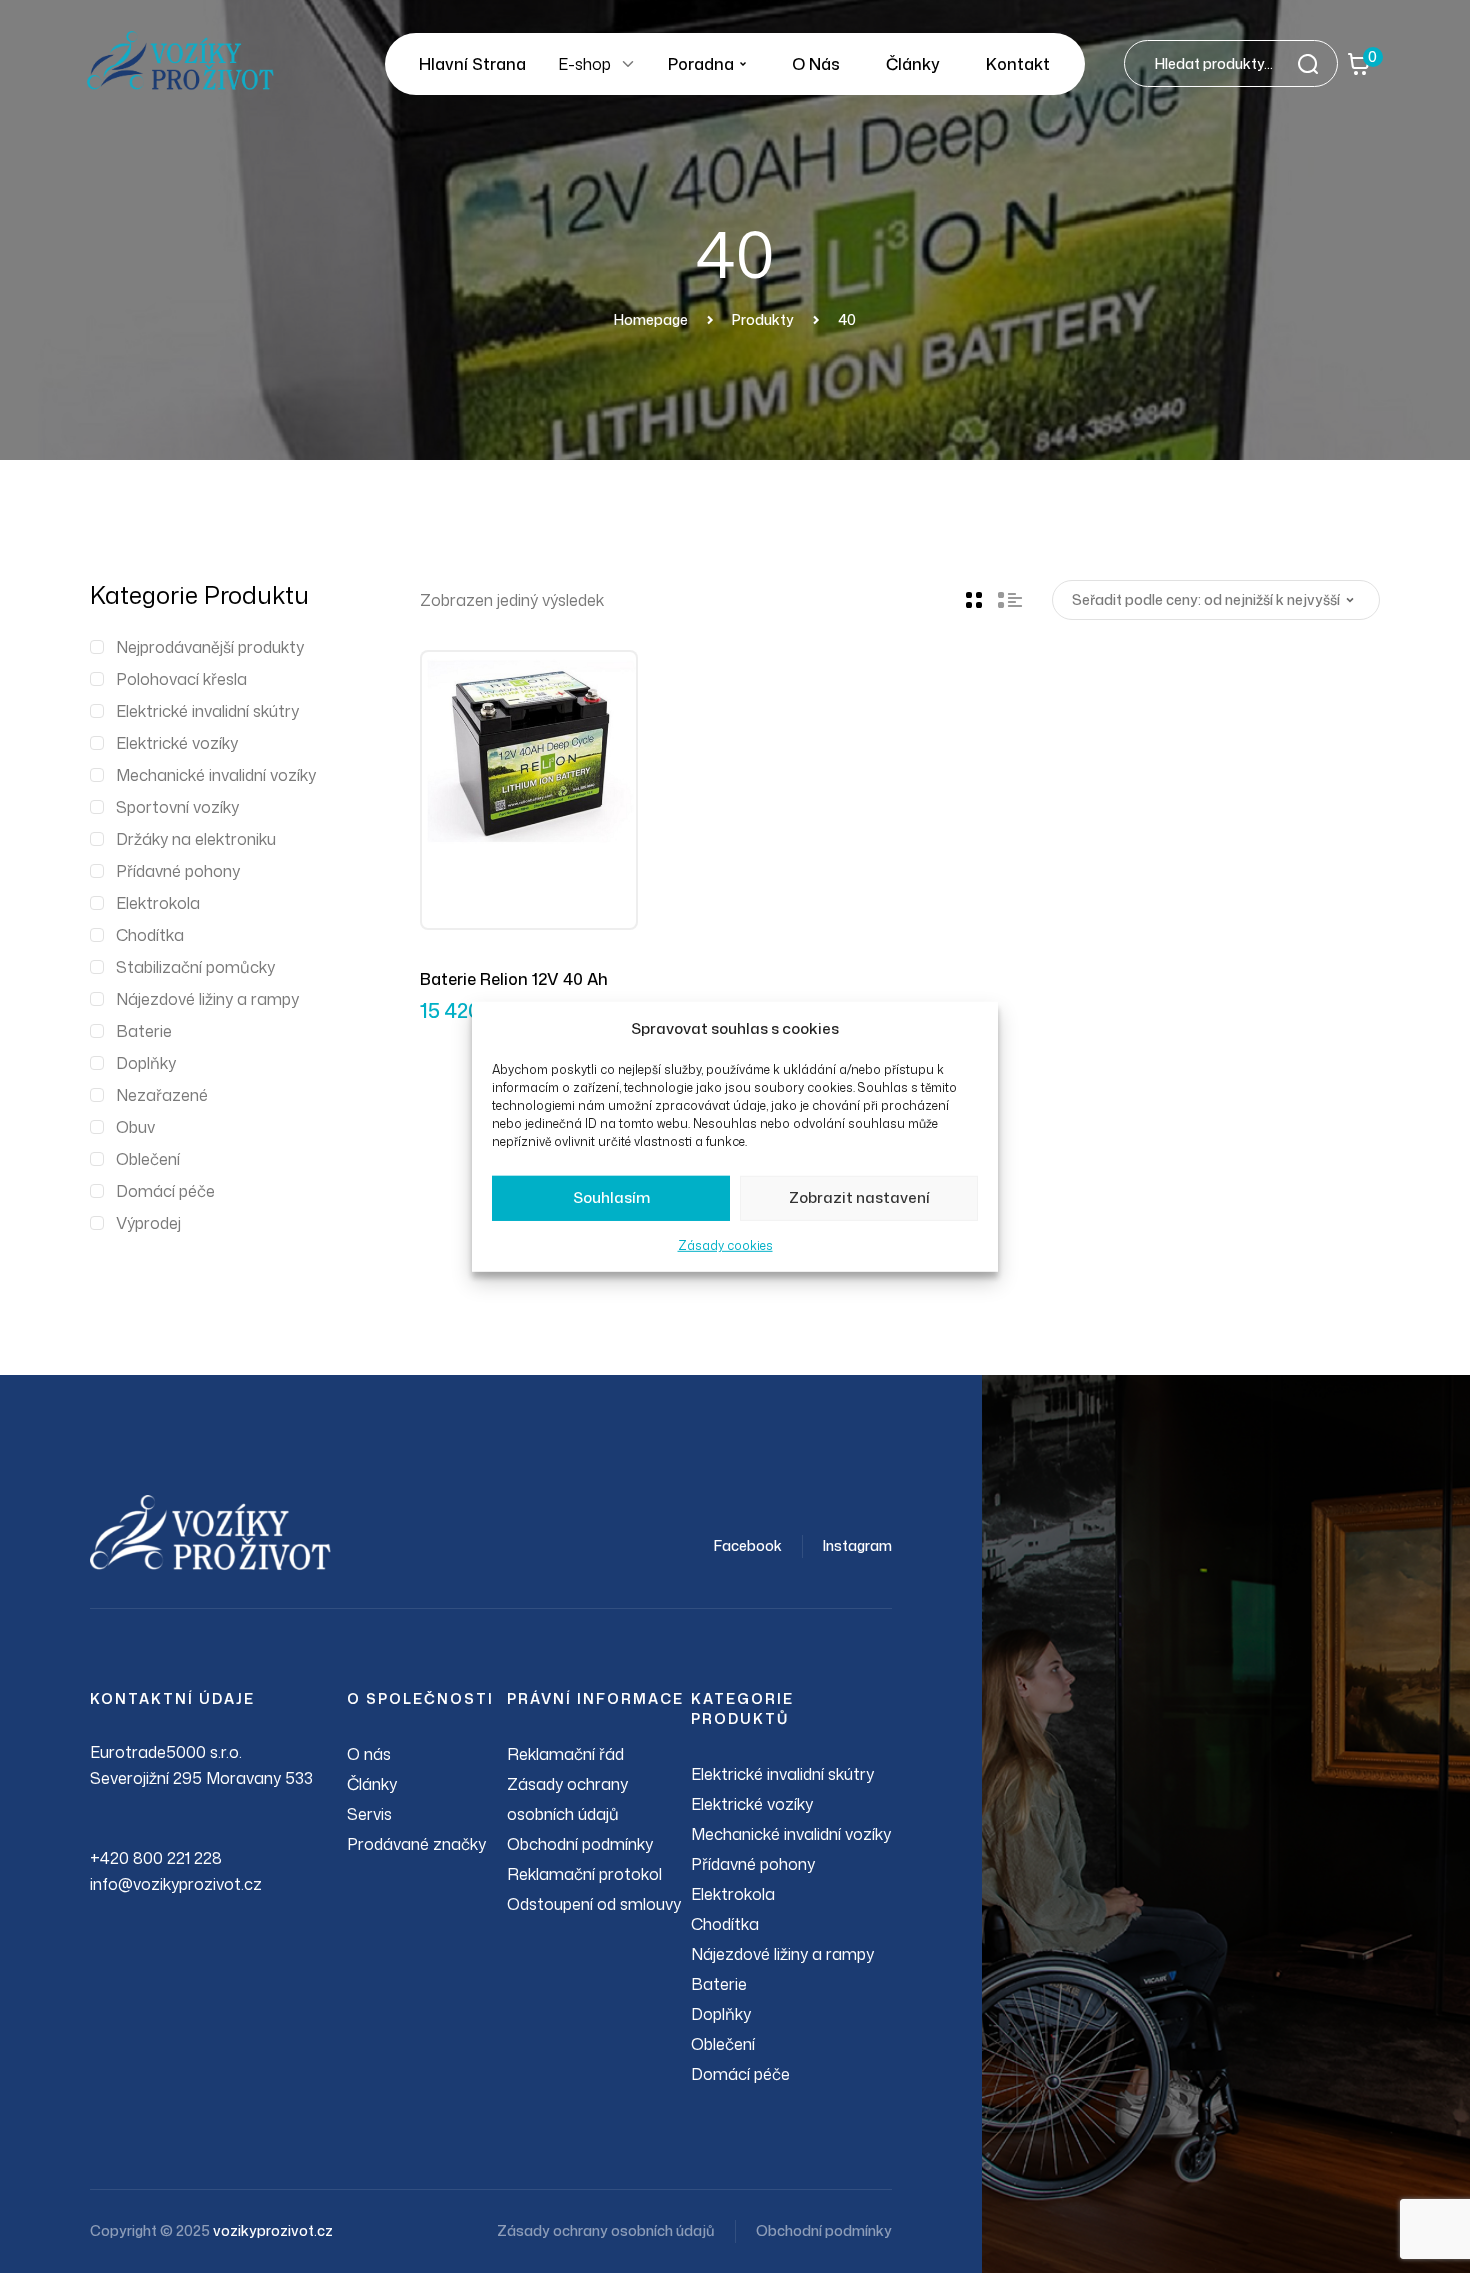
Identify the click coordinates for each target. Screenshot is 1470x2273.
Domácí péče (165, 1191)
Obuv (135, 1127)
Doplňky (146, 1063)
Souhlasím (611, 1197)
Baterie (144, 1031)
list (1010, 600)
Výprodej (148, 1223)
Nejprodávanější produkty (210, 647)
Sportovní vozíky (177, 807)
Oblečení (148, 1159)
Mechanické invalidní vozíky (216, 775)
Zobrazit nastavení (859, 1197)
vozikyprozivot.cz (273, 2230)
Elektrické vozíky (177, 743)
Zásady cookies (725, 1245)
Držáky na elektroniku (196, 839)
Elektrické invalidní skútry (207, 711)
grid (974, 600)
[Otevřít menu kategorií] (628, 64)
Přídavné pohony (178, 871)
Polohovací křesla (181, 679)
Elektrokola (158, 903)
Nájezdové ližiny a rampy (207, 999)
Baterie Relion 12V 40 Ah (514, 979)
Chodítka (150, 935)
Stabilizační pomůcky (195, 967)
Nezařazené (162, 1095)
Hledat (1314, 63)
